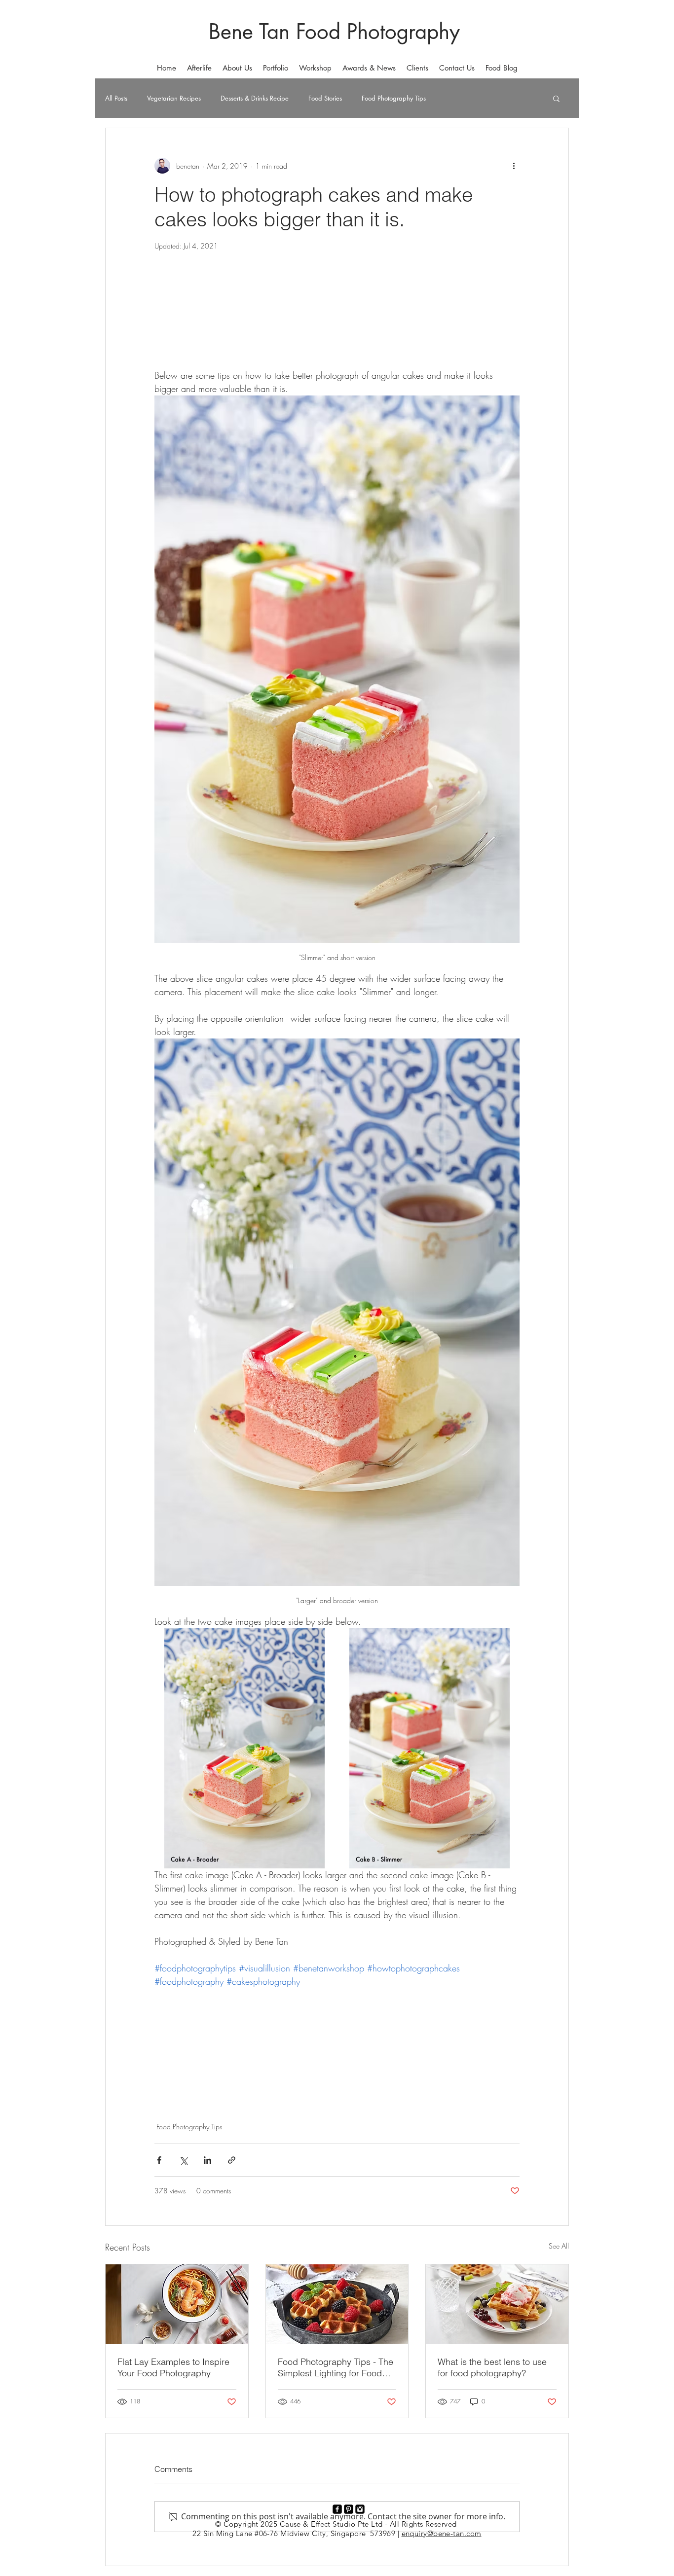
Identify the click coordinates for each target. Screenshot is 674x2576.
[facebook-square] (337, 2509)
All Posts (116, 98)
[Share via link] (232, 2160)
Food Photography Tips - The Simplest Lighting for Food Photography (336, 2367)
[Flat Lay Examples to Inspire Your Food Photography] (177, 2304)
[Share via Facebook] (159, 2160)
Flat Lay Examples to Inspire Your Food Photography (173, 2367)
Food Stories (325, 98)
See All (559, 2246)
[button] (276, 68)
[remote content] (337, 322)
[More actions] (514, 166)
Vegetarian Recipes (174, 98)
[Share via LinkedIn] (207, 2160)
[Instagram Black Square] (360, 2509)
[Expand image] (244, 1748)
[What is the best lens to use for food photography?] (497, 2304)
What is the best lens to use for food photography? (492, 2367)
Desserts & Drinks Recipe (255, 98)
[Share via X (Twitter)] (183, 2160)
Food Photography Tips (394, 98)
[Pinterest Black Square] (349, 2509)
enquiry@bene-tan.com (442, 2533)
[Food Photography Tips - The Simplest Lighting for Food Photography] (337, 2304)
